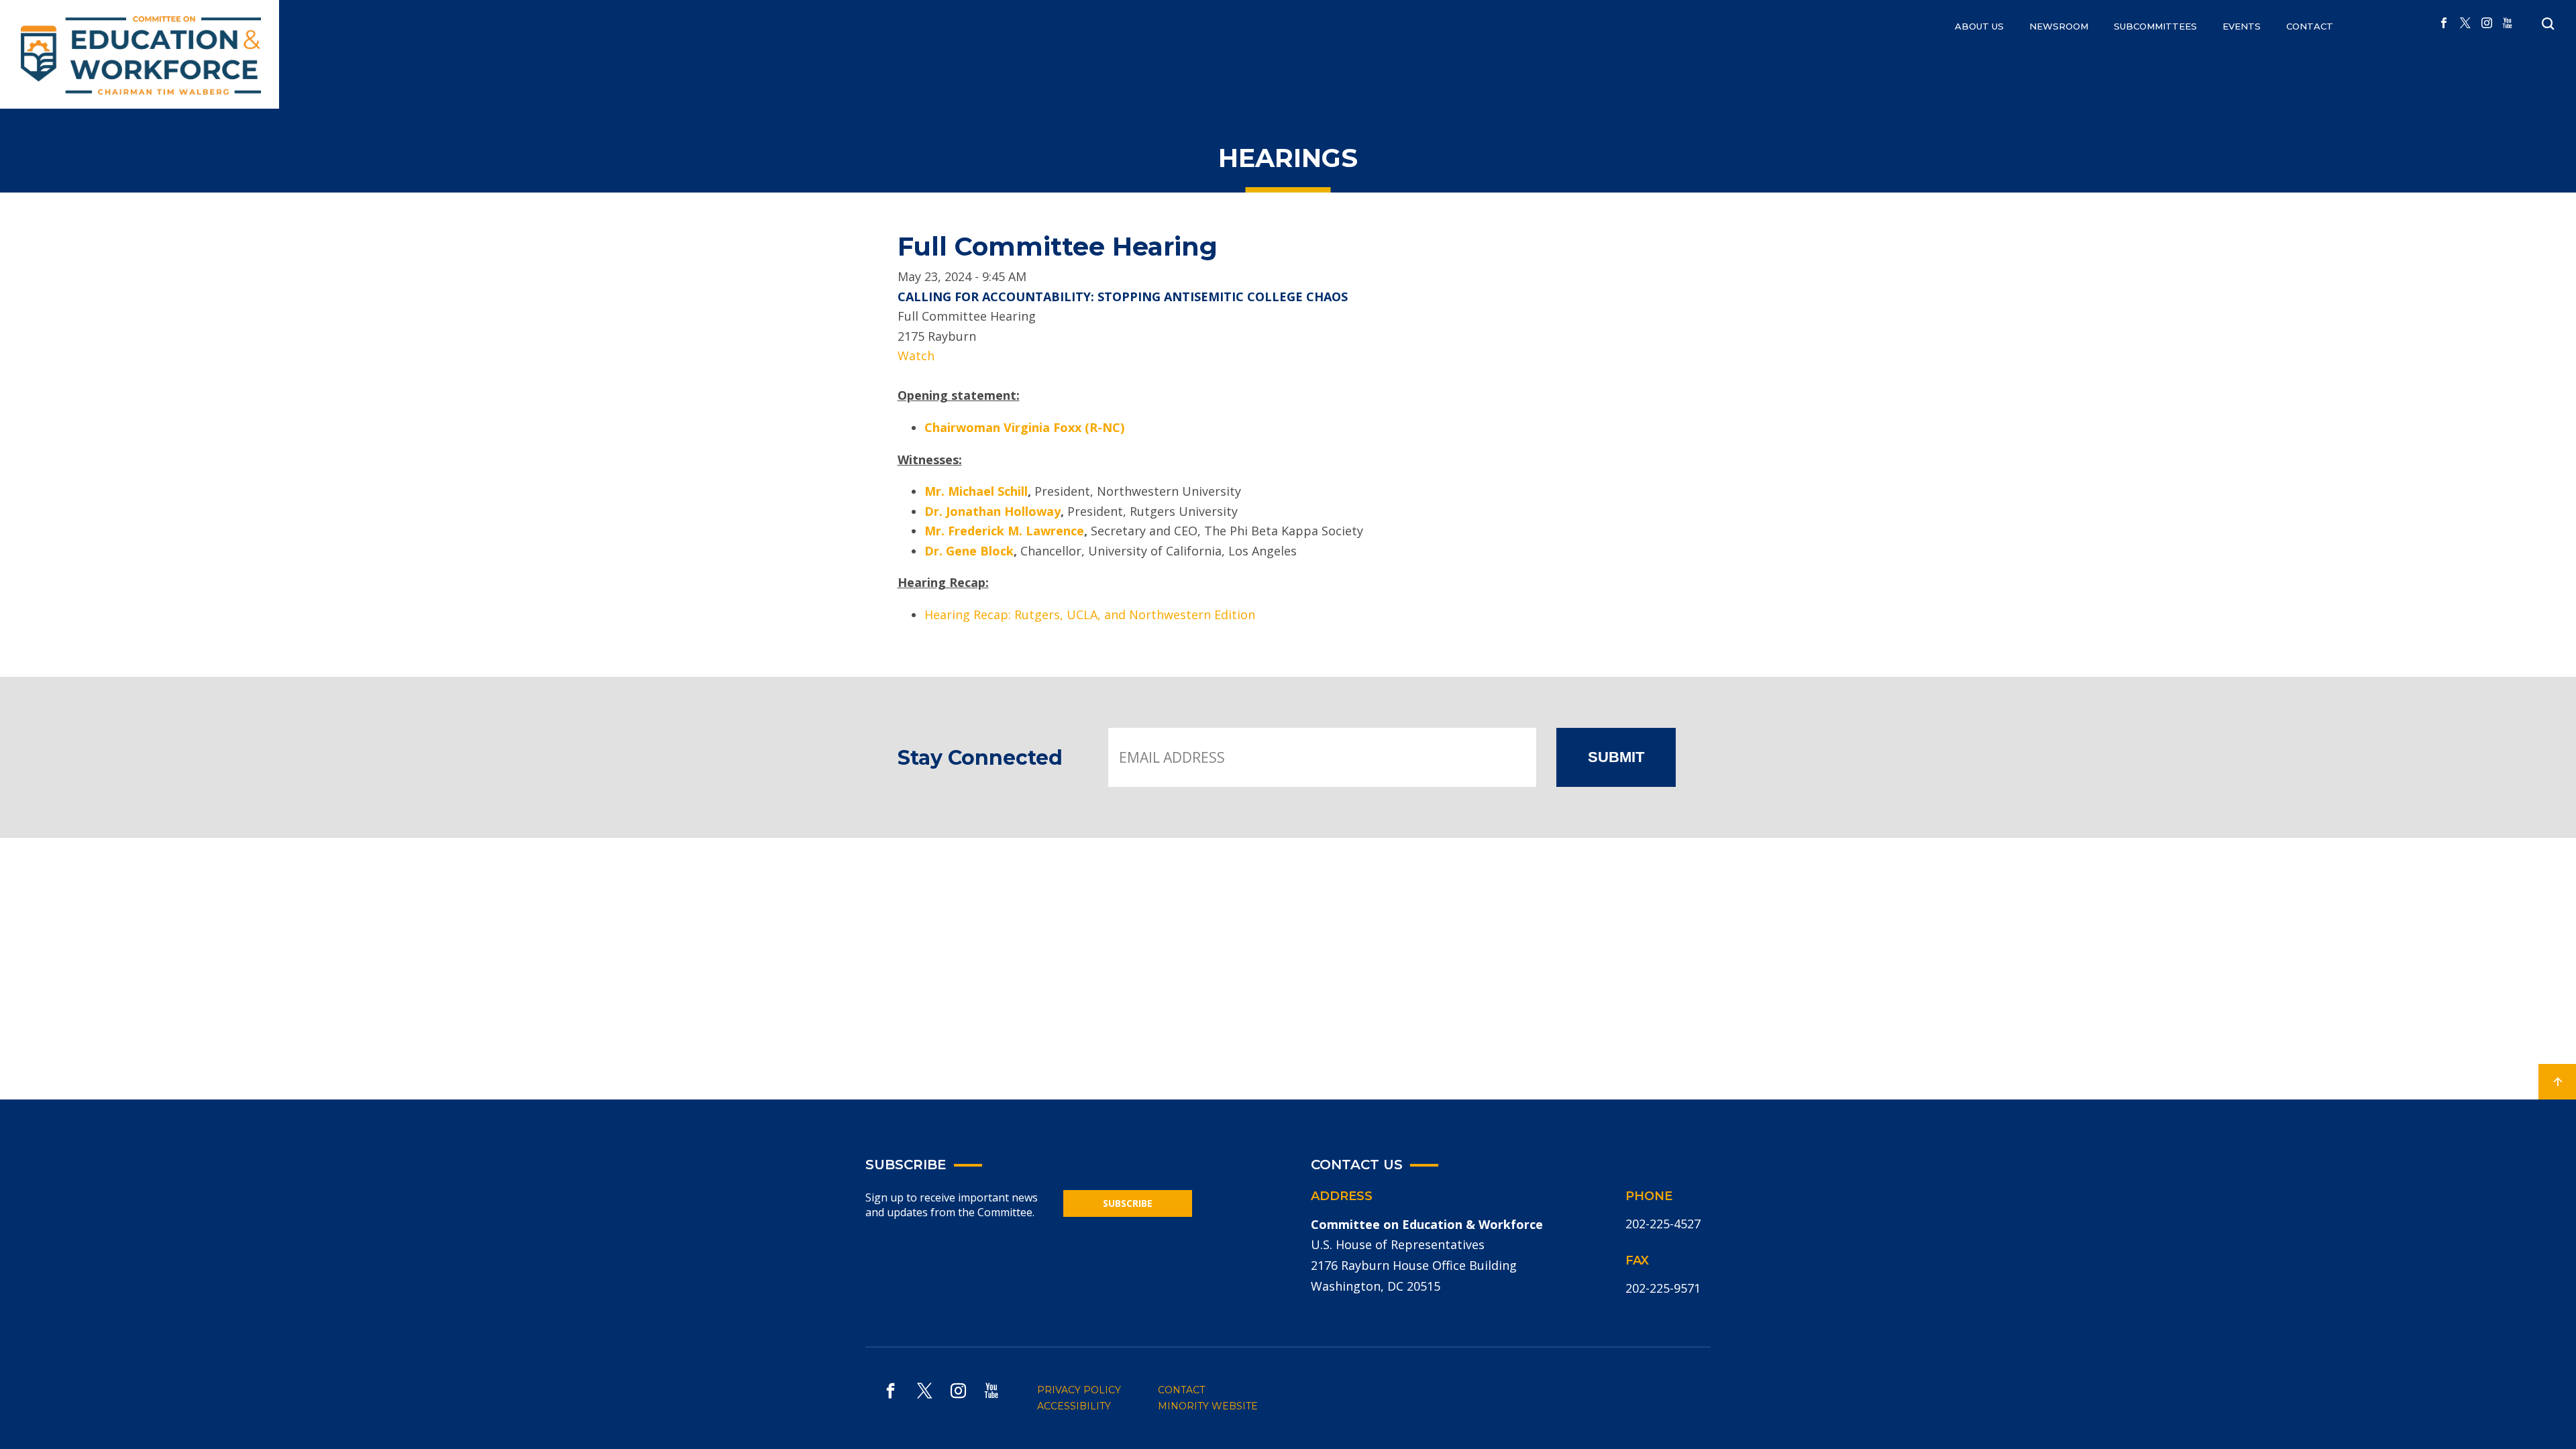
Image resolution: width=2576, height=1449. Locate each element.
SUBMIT (1616, 757)
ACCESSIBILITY (1074, 1406)
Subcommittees (2155, 26)
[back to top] (2557, 1082)
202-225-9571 (1663, 1288)
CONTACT (2310, 26)
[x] (2465, 23)
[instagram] (2487, 23)
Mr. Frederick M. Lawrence (1004, 531)
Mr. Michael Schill (976, 491)
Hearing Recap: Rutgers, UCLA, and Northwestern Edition (1090, 614)
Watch (916, 356)
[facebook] (2444, 23)
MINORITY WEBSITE (1208, 1406)
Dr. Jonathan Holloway (992, 511)
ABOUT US (1979, 26)
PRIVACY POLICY (1079, 1390)
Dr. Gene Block (969, 551)
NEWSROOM (2059, 26)
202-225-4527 (1663, 1224)
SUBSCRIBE (1128, 1203)
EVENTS (2242, 26)
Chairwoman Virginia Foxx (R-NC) (1024, 427)
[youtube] (2508, 23)
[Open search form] (2548, 24)
